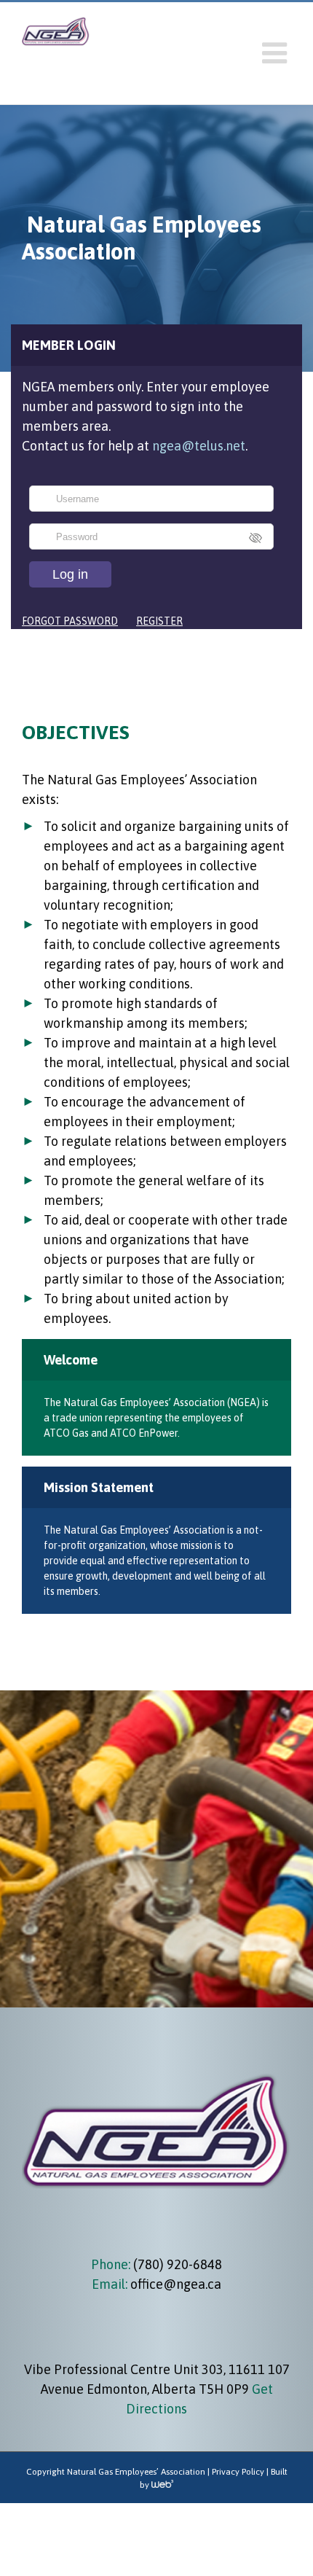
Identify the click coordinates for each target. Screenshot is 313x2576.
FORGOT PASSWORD (70, 621)
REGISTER (159, 621)
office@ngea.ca (176, 2284)
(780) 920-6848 (176, 2264)
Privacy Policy (238, 2472)
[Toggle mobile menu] (277, 53)
